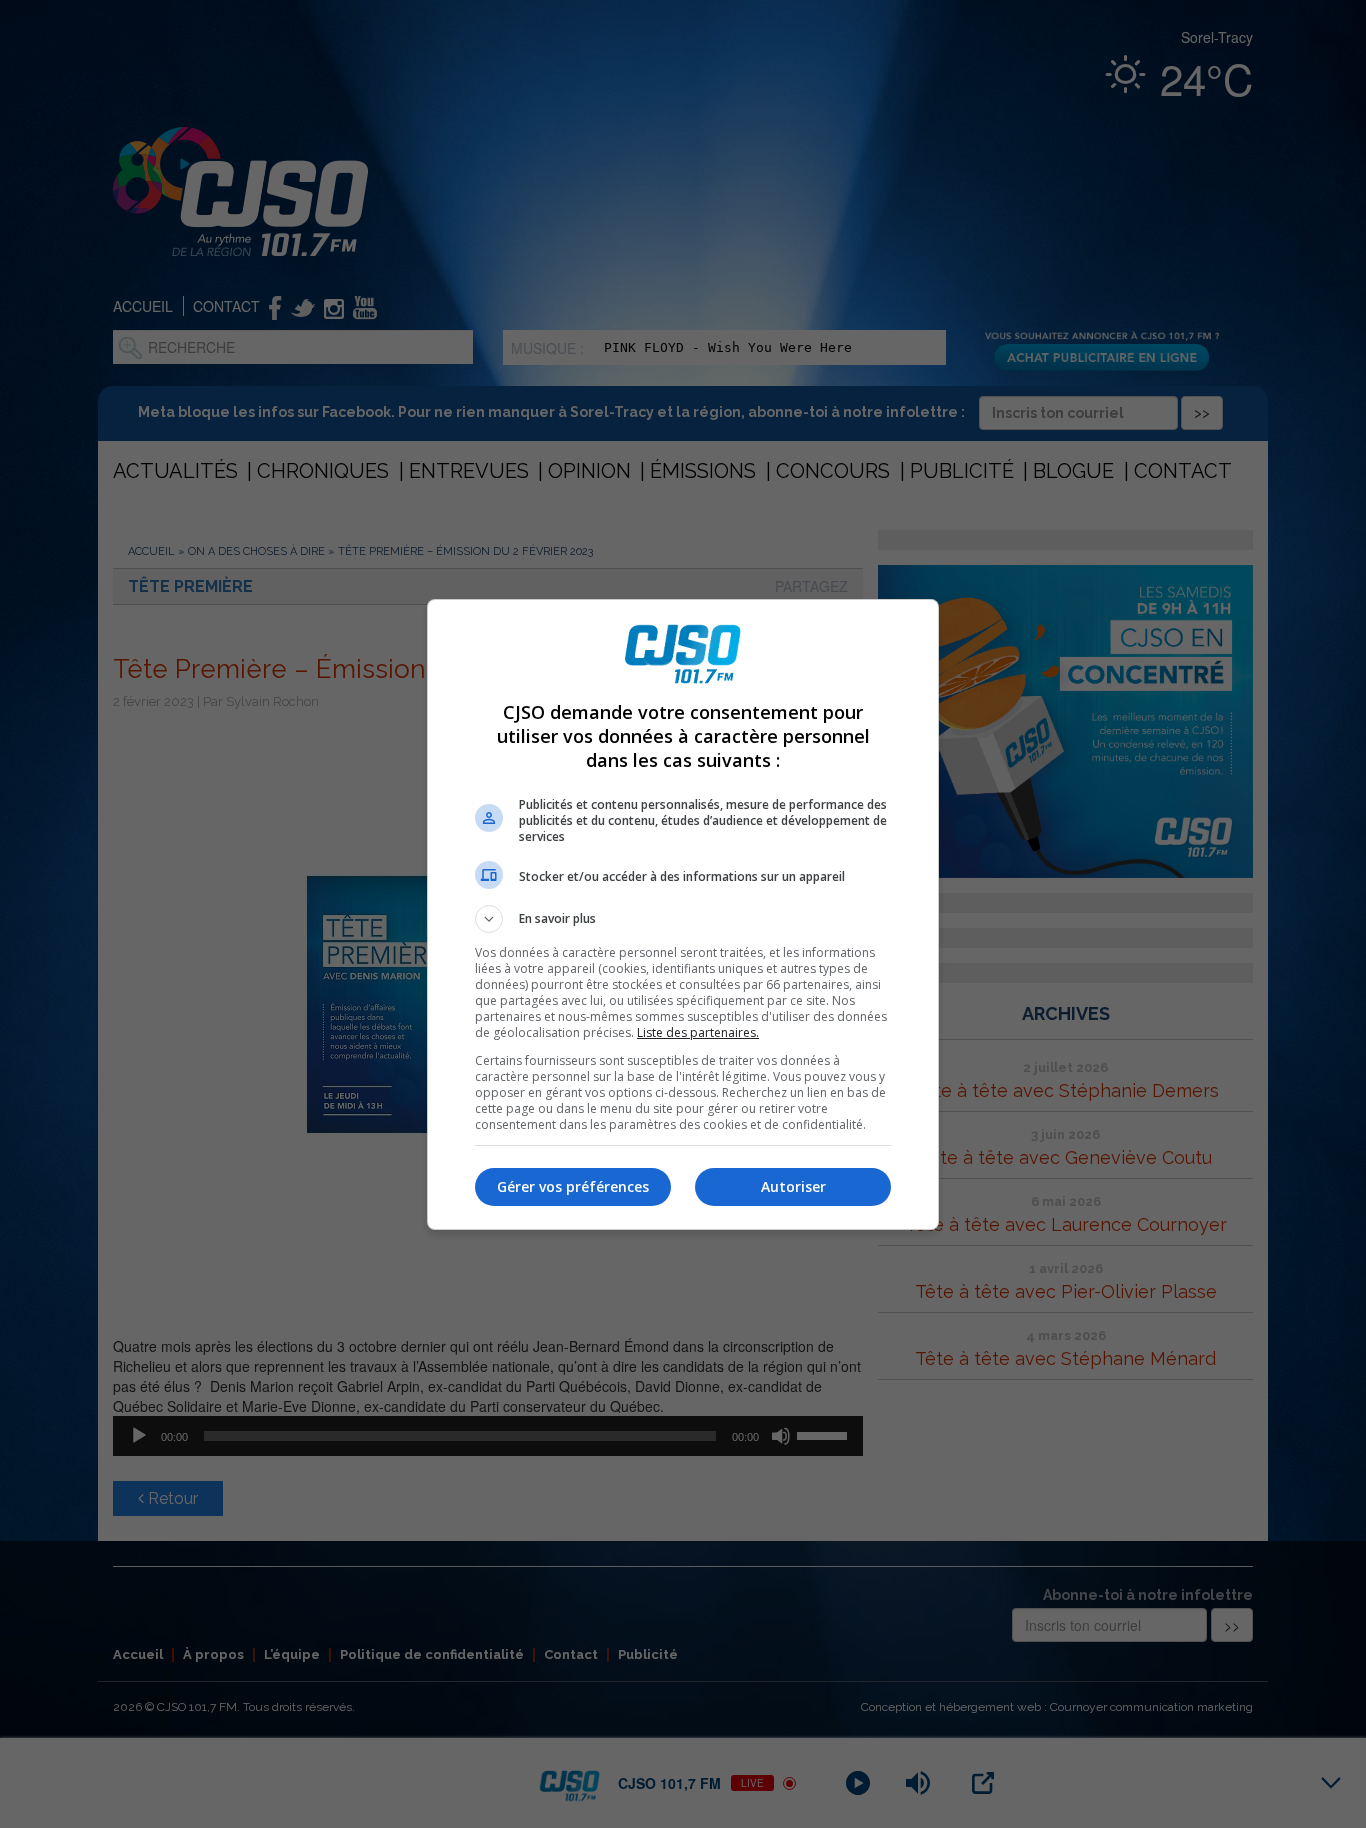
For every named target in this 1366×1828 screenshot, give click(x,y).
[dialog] (683, 914)
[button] (683, 919)
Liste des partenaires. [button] (698, 1032)
